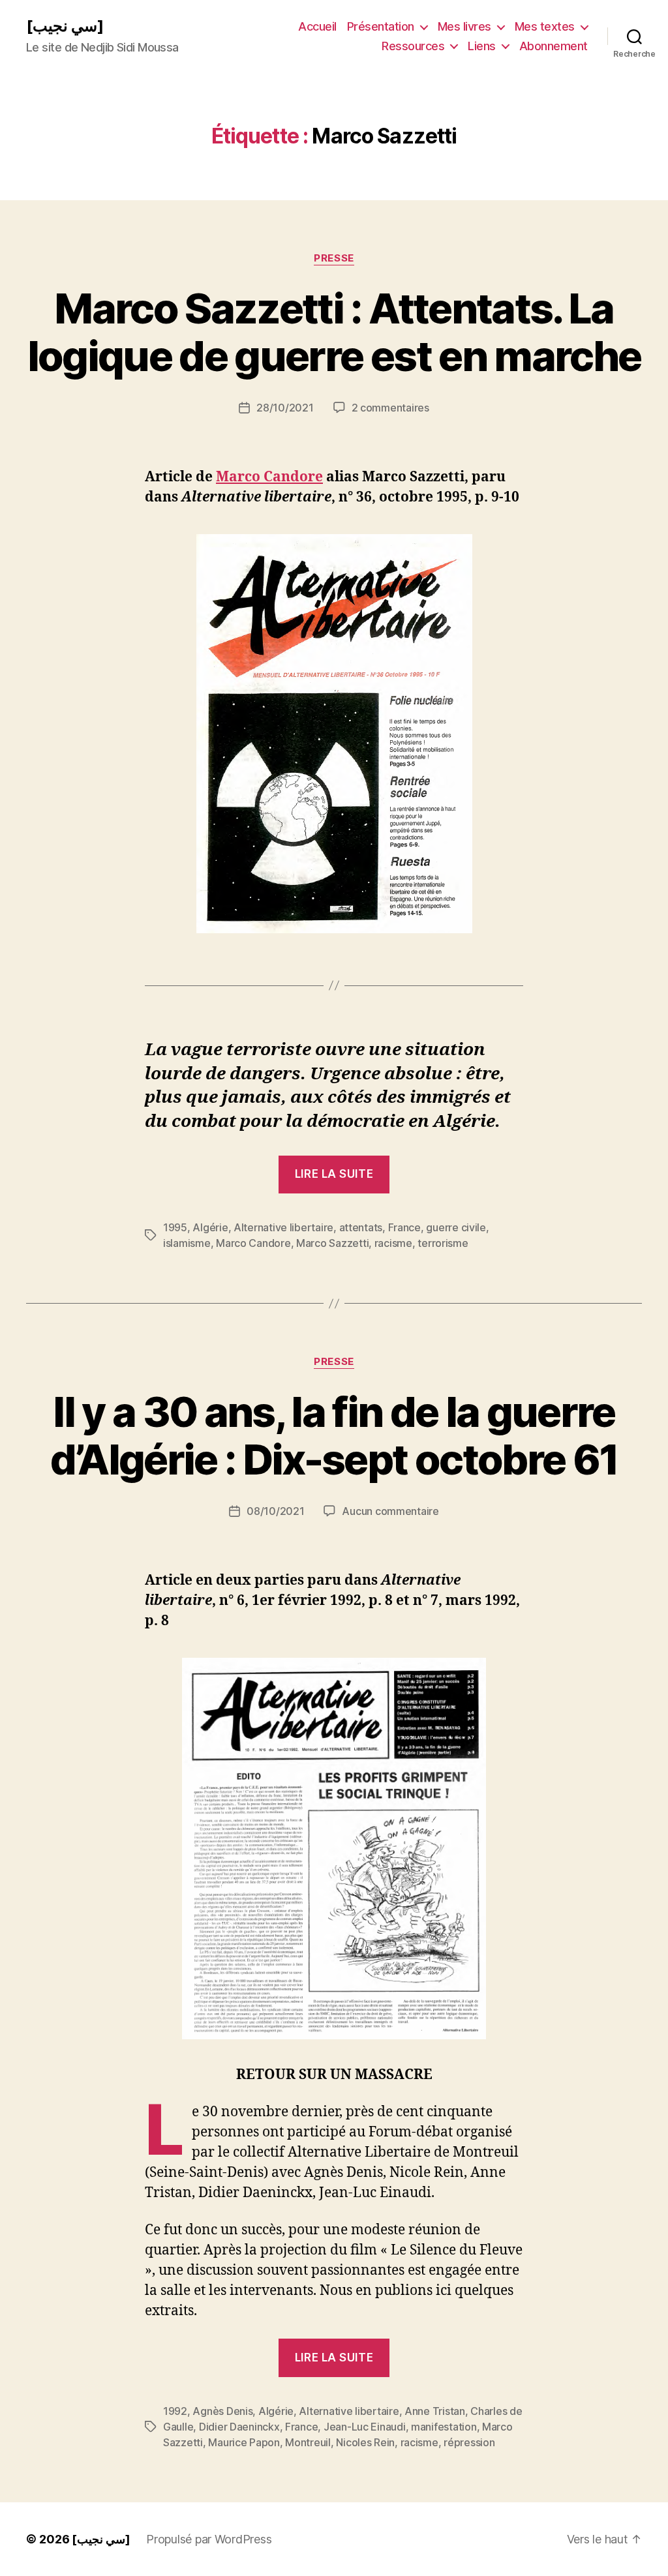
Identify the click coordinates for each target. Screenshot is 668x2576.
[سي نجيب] (65, 26)
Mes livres (464, 26)
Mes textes (545, 26)
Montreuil (308, 2442)
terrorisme (443, 1243)
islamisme (187, 1243)
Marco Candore (269, 477)
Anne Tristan (435, 2411)
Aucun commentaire (390, 1511)
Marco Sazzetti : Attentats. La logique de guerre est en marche (334, 332)
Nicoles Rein (365, 2442)
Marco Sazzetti (332, 1243)
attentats (361, 1227)
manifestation (444, 2427)
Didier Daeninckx (239, 2427)
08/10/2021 (275, 1511)
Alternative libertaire (283, 1227)
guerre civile (456, 1227)
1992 (175, 2411)
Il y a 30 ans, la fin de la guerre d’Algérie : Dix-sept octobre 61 (334, 1435)
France (404, 1227)
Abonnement (554, 46)
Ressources (413, 46)
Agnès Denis (222, 2411)
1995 (175, 1227)
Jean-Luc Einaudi (365, 2427)
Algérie (210, 1227)
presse (334, 258)
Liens (482, 46)
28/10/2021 (285, 408)
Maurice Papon (244, 2442)
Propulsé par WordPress (209, 2539)
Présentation (381, 26)
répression (469, 2442)
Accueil (317, 26)
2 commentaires (390, 408)
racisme (393, 1243)
